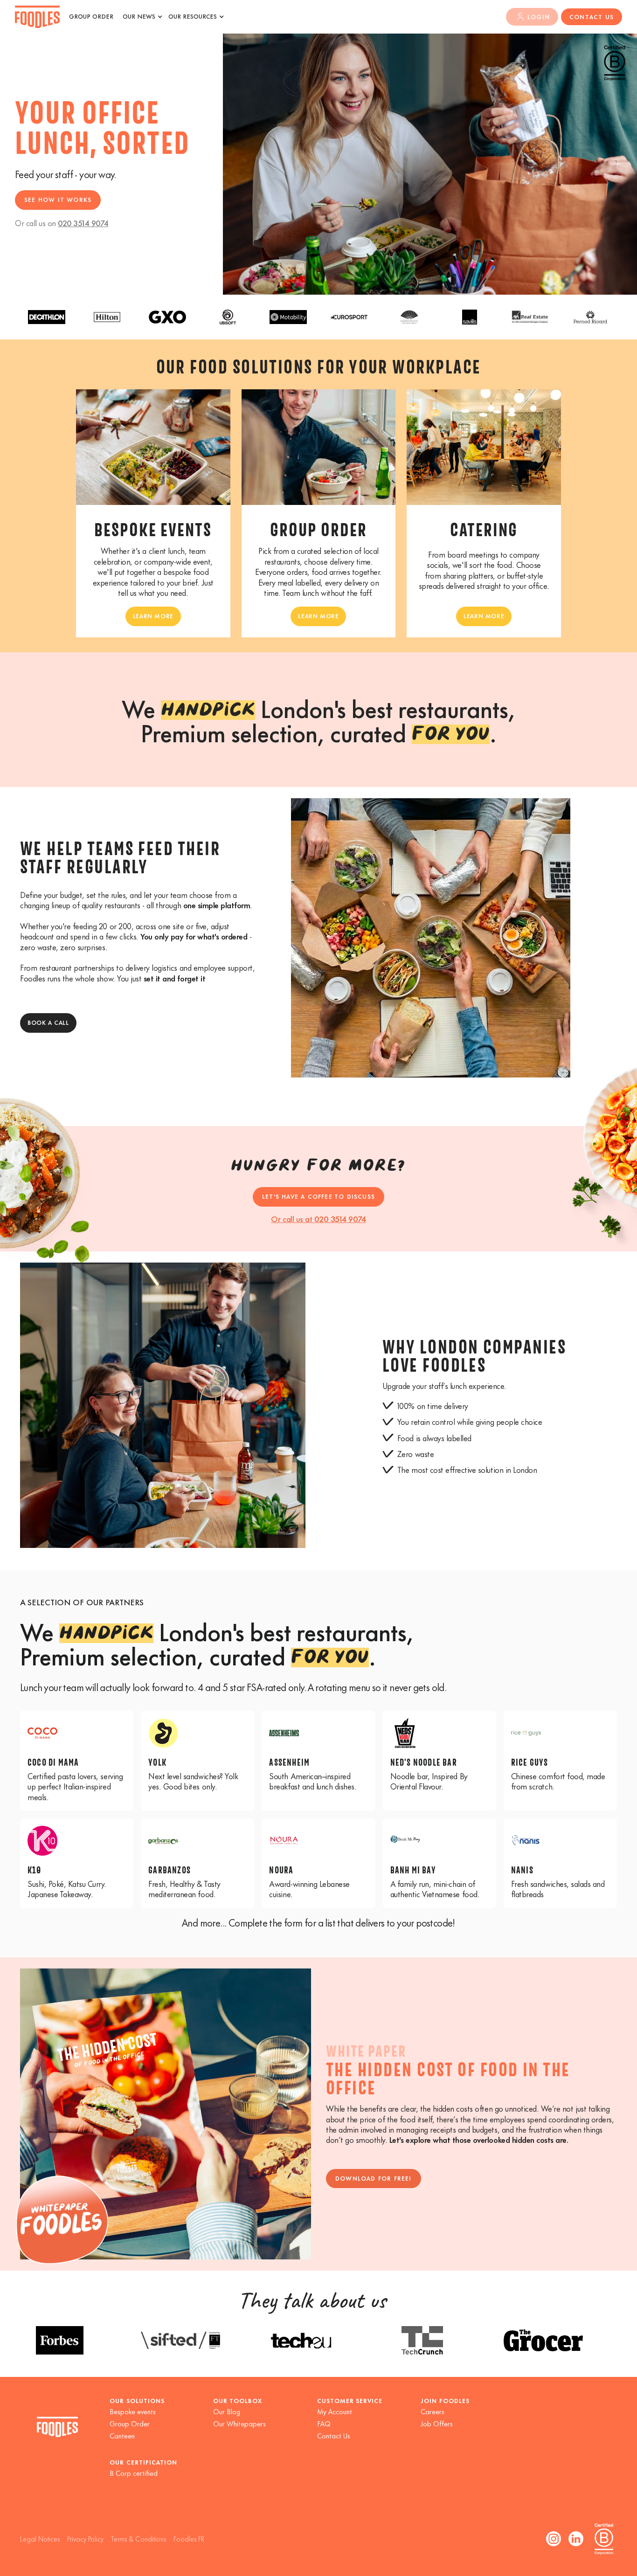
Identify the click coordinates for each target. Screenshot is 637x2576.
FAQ (324, 2423)
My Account (335, 2411)
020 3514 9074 (83, 222)
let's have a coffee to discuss (318, 1196)
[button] (142, 19)
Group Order (130, 2423)
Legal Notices (40, 2538)
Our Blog (227, 2411)
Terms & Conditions (138, 2538)
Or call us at (318, 1218)
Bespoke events (133, 2411)
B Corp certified (134, 2473)
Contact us (592, 16)
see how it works (58, 199)
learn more (153, 615)
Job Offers (437, 2423)
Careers (433, 2411)
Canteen (122, 2435)
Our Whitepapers (239, 2423)
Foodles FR (189, 2538)
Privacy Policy (85, 2538)
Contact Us (334, 2435)
